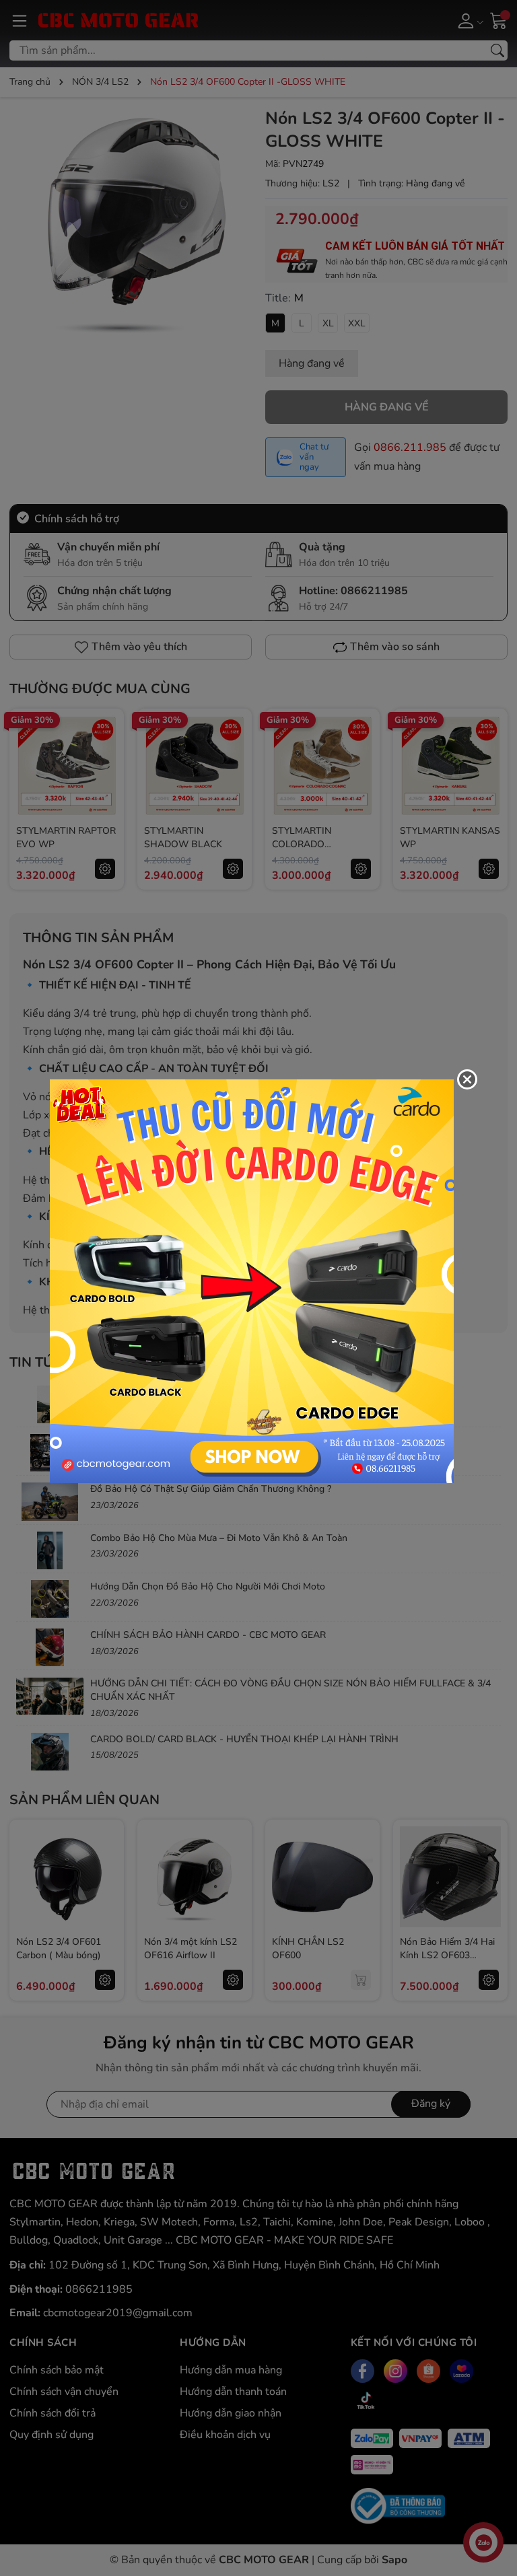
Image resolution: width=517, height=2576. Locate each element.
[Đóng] (467, 1079)
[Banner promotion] (252, 1281)
